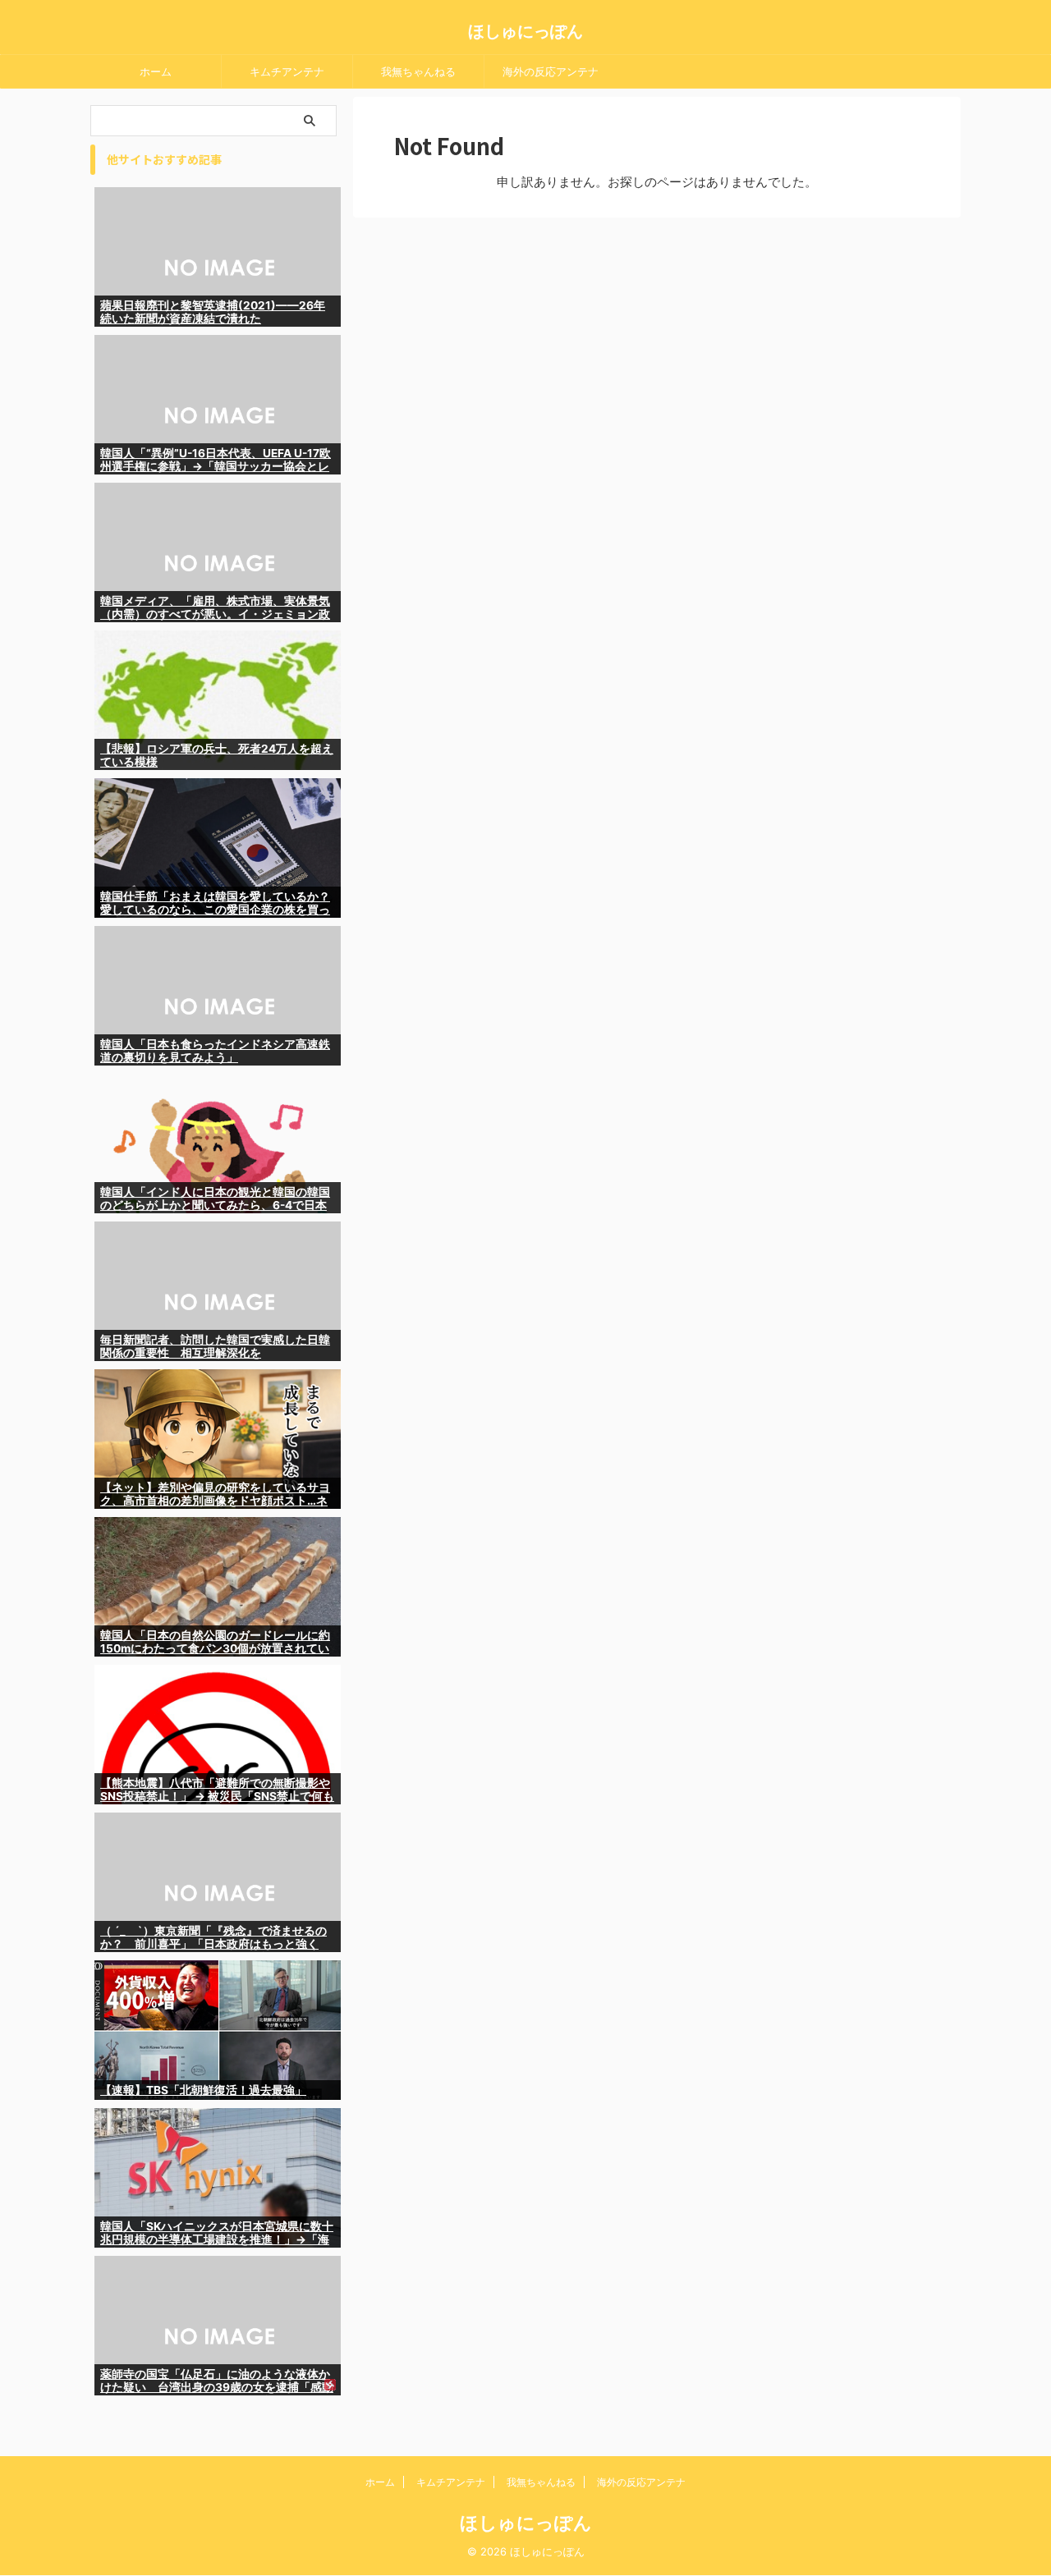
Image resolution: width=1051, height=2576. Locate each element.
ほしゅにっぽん (525, 31)
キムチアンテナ (287, 71)
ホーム (156, 71)
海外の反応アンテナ (551, 71)
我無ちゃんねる (418, 71)
